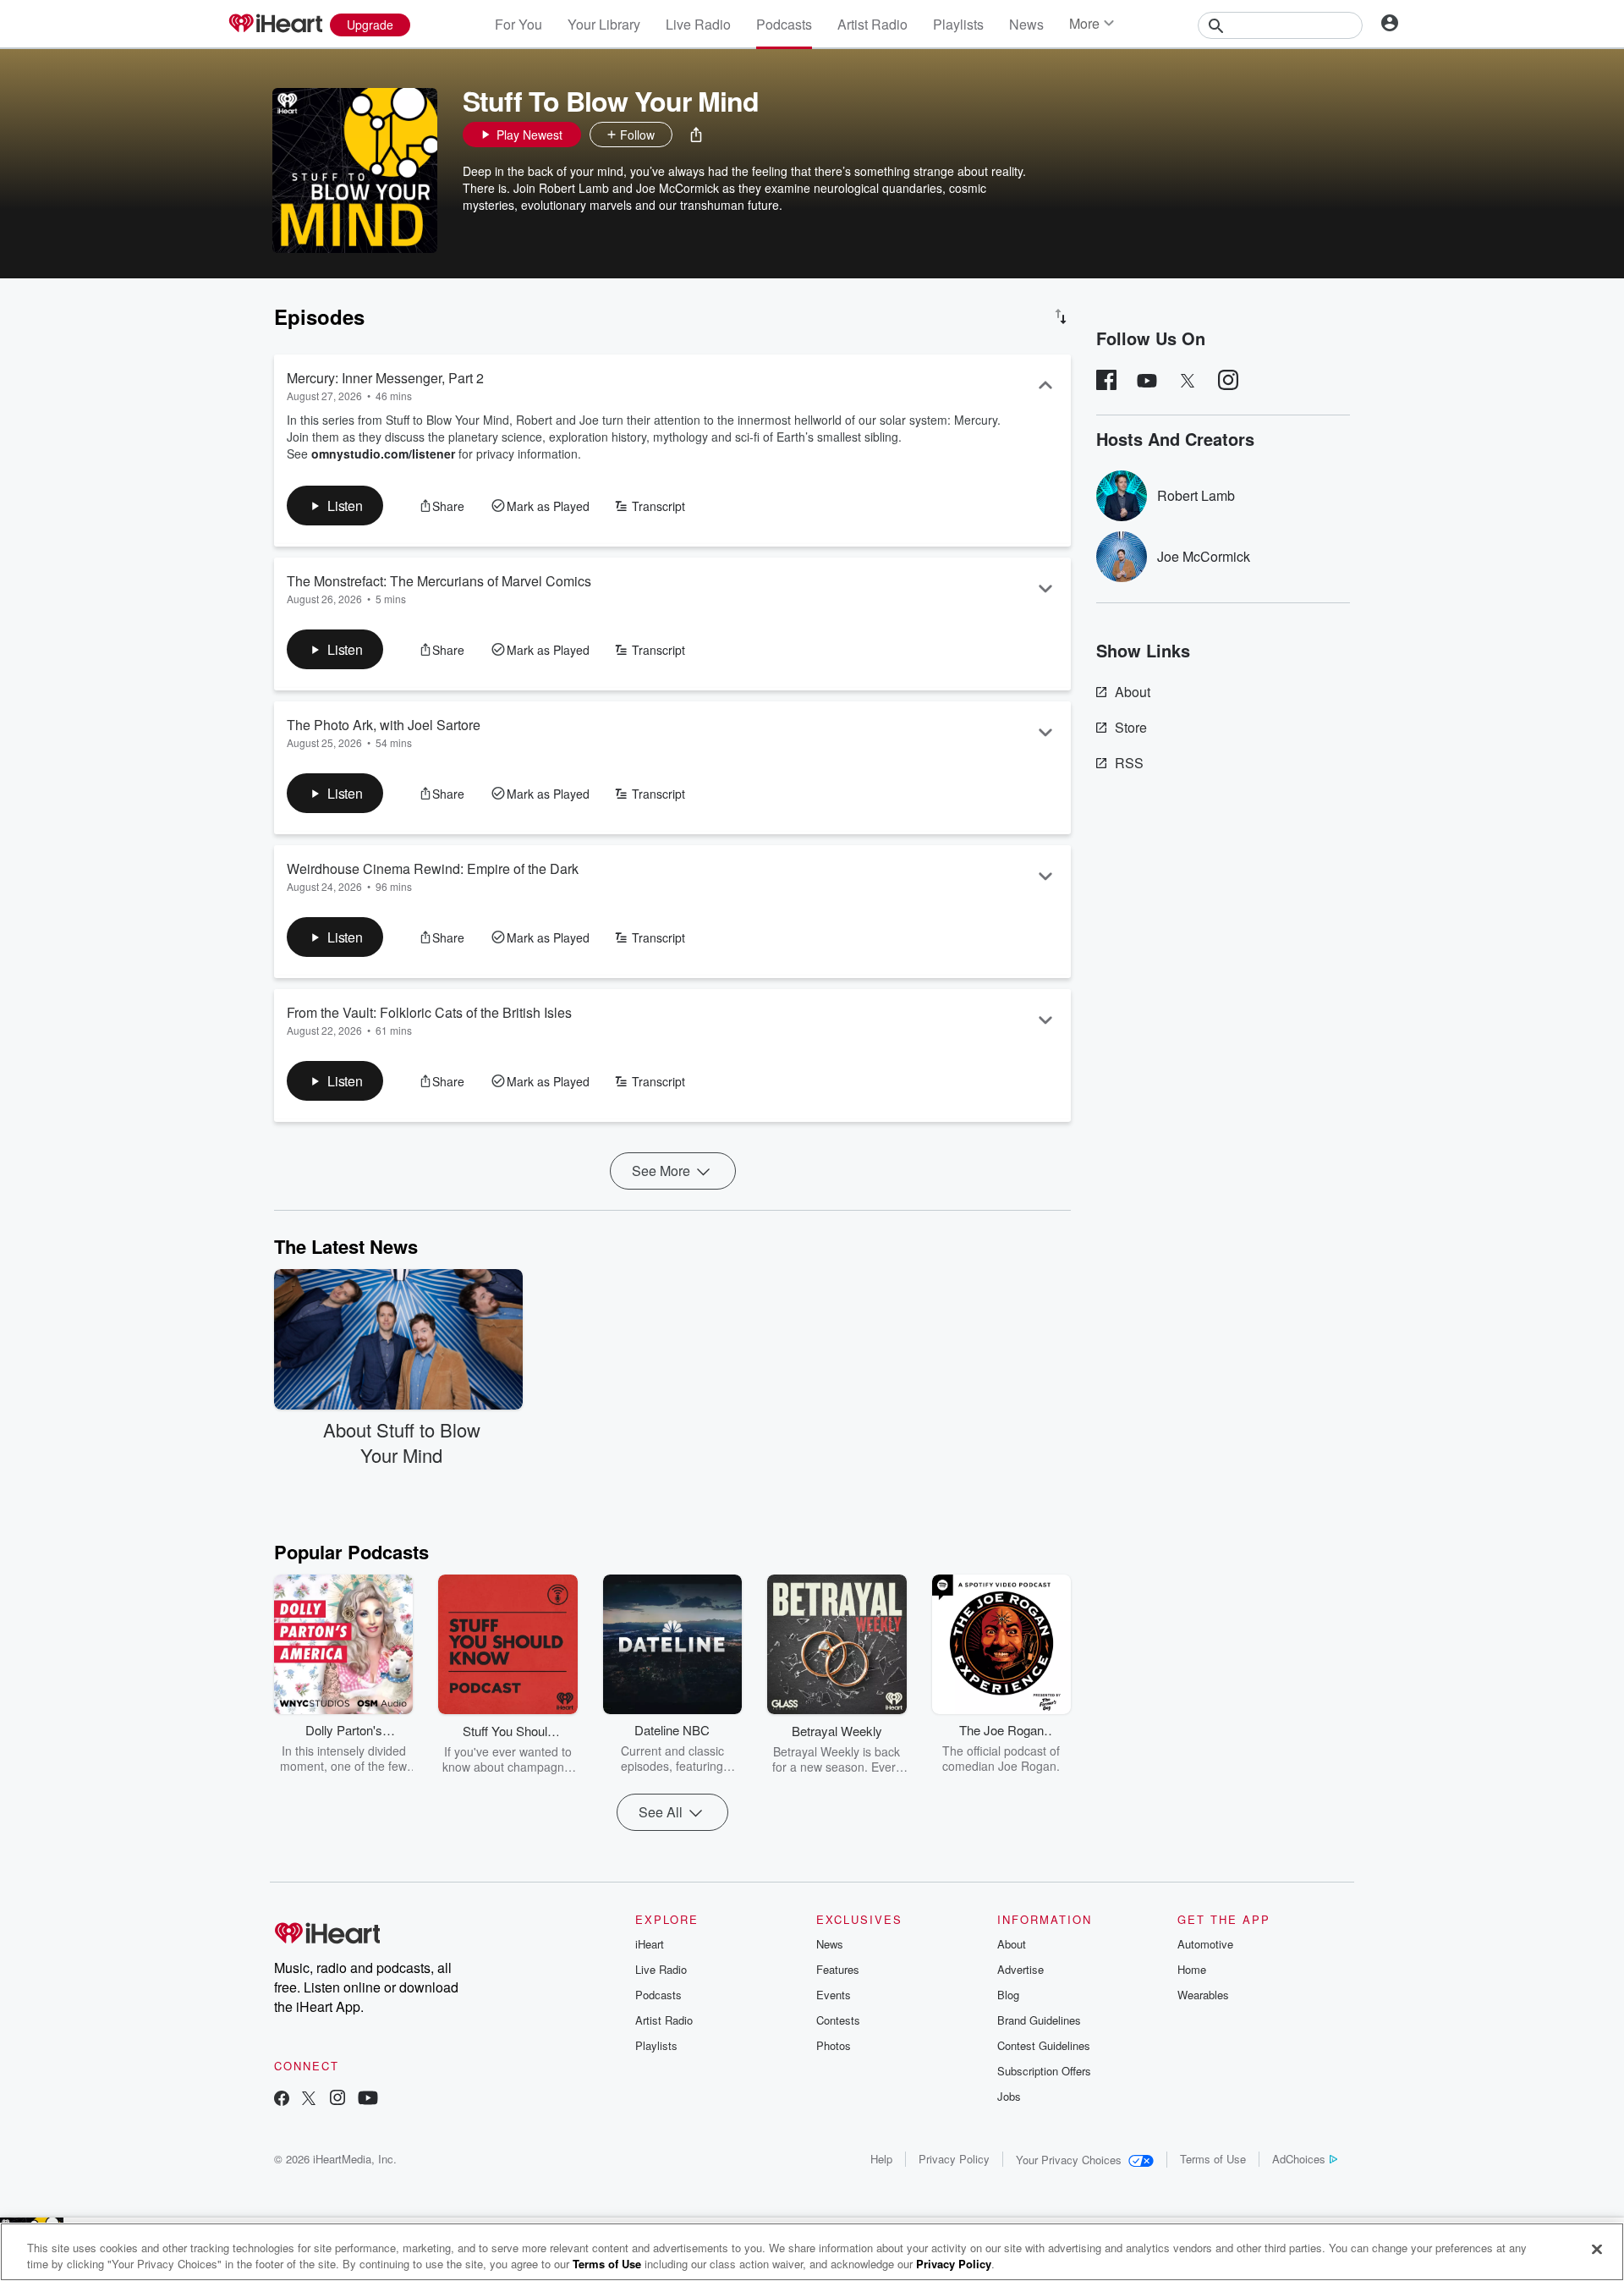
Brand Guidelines (1039, 2020)
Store (1131, 727)
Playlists (958, 24)
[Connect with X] (309, 2100)
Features (838, 1969)
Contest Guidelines (1044, 2045)
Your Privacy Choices (1069, 2160)
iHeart (650, 1944)
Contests (838, 2020)
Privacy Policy (954, 2159)
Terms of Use (1213, 2159)
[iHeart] (275, 25)
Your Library (604, 24)
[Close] (1597, 2250)
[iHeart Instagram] (337, 2100)
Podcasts (784, 24)
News (1026, 24)
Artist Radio (872, 24)
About (1133, 692)
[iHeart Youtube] (368, 2100)
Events (834, 1995)
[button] (696, 135)
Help (881, 2159)
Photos (834, 2045)
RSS (1129, 763)
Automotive (1205, 1944)
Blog (1008, 1995)
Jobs (1009, 2096)
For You (518, 24)
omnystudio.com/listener (383, 453)
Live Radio (698, 24)
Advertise (1020, 1969)
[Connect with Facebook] (282, 2100)
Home (1192, 1969)
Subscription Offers (1044, 2071)
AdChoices (1299, 2159)
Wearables (1203, 1995)
